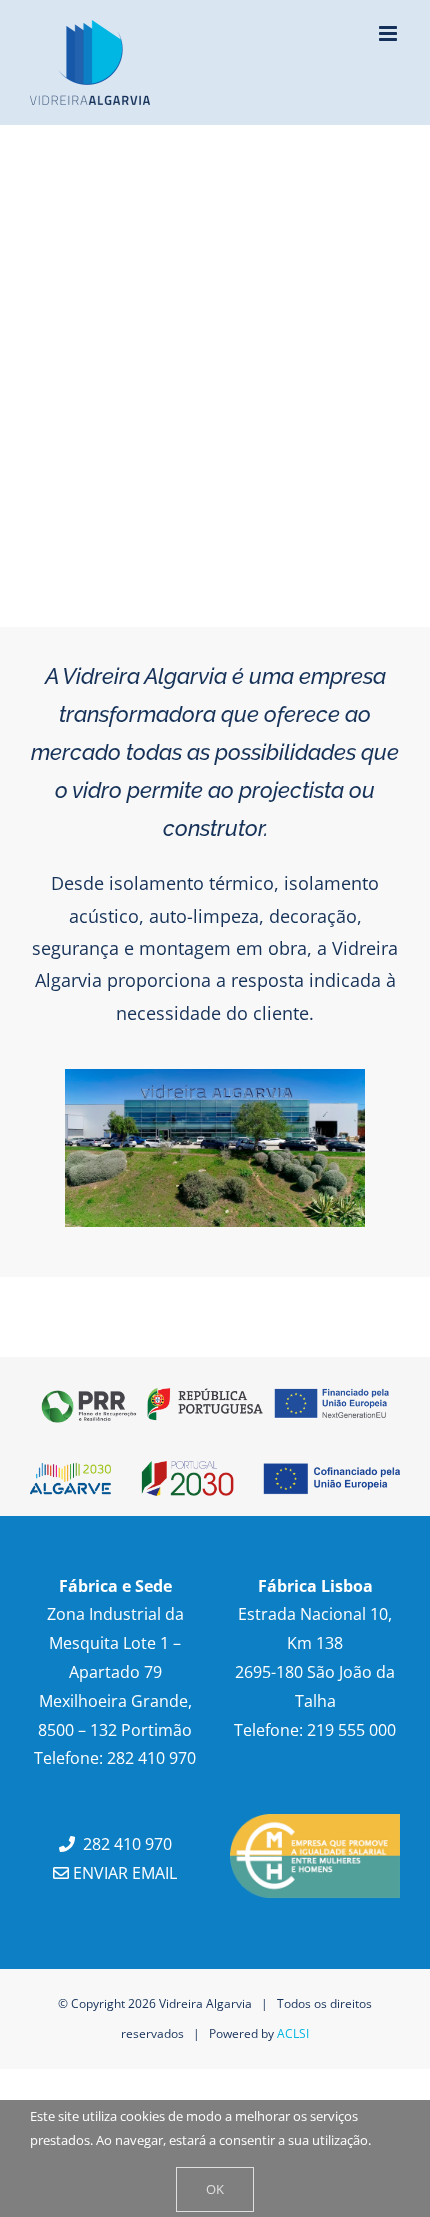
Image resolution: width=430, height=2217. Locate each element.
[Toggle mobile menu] (389, 33)
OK (215, 2189)
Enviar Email (123, 1873)
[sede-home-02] (215, 1078)
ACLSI (293, 2033)
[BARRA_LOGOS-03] (215, 1386)
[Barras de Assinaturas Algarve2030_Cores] (215, 1470)
